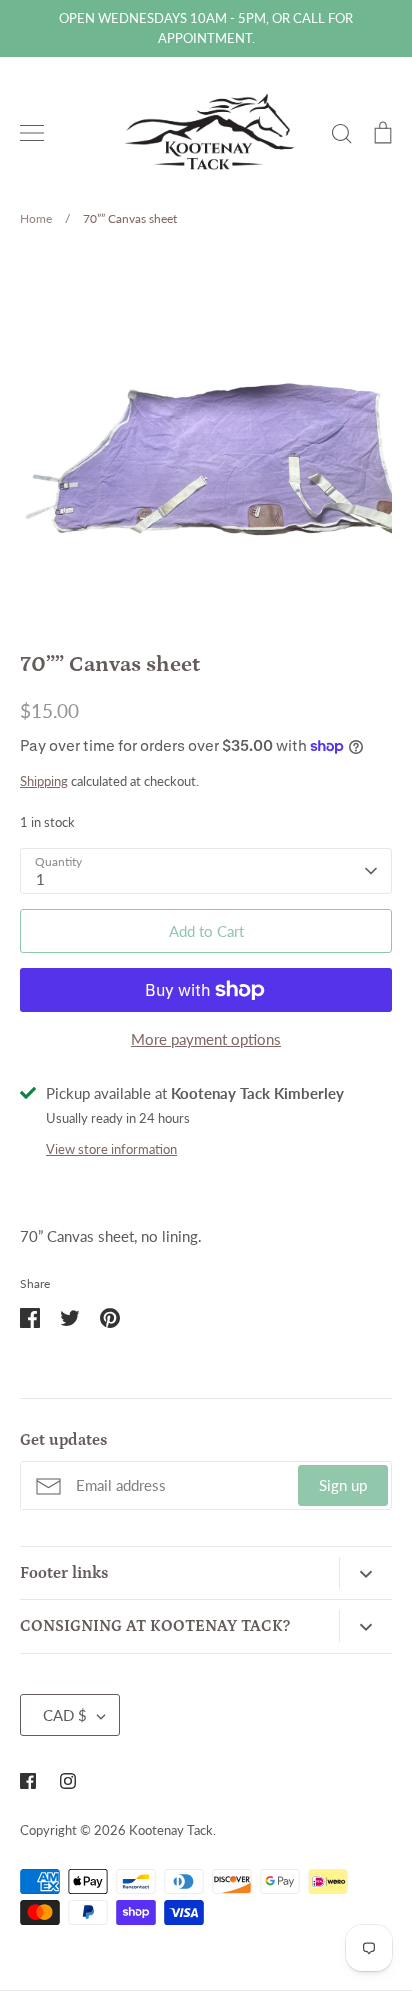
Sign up (343, 1485)
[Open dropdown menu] (365, 1573)
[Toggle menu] (32, 133)
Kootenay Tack (171, 1830)
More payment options (206, 1039)
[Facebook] (28, 1781)
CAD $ (65, 1715)
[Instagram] (68, 1781)
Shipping (44, 781)
